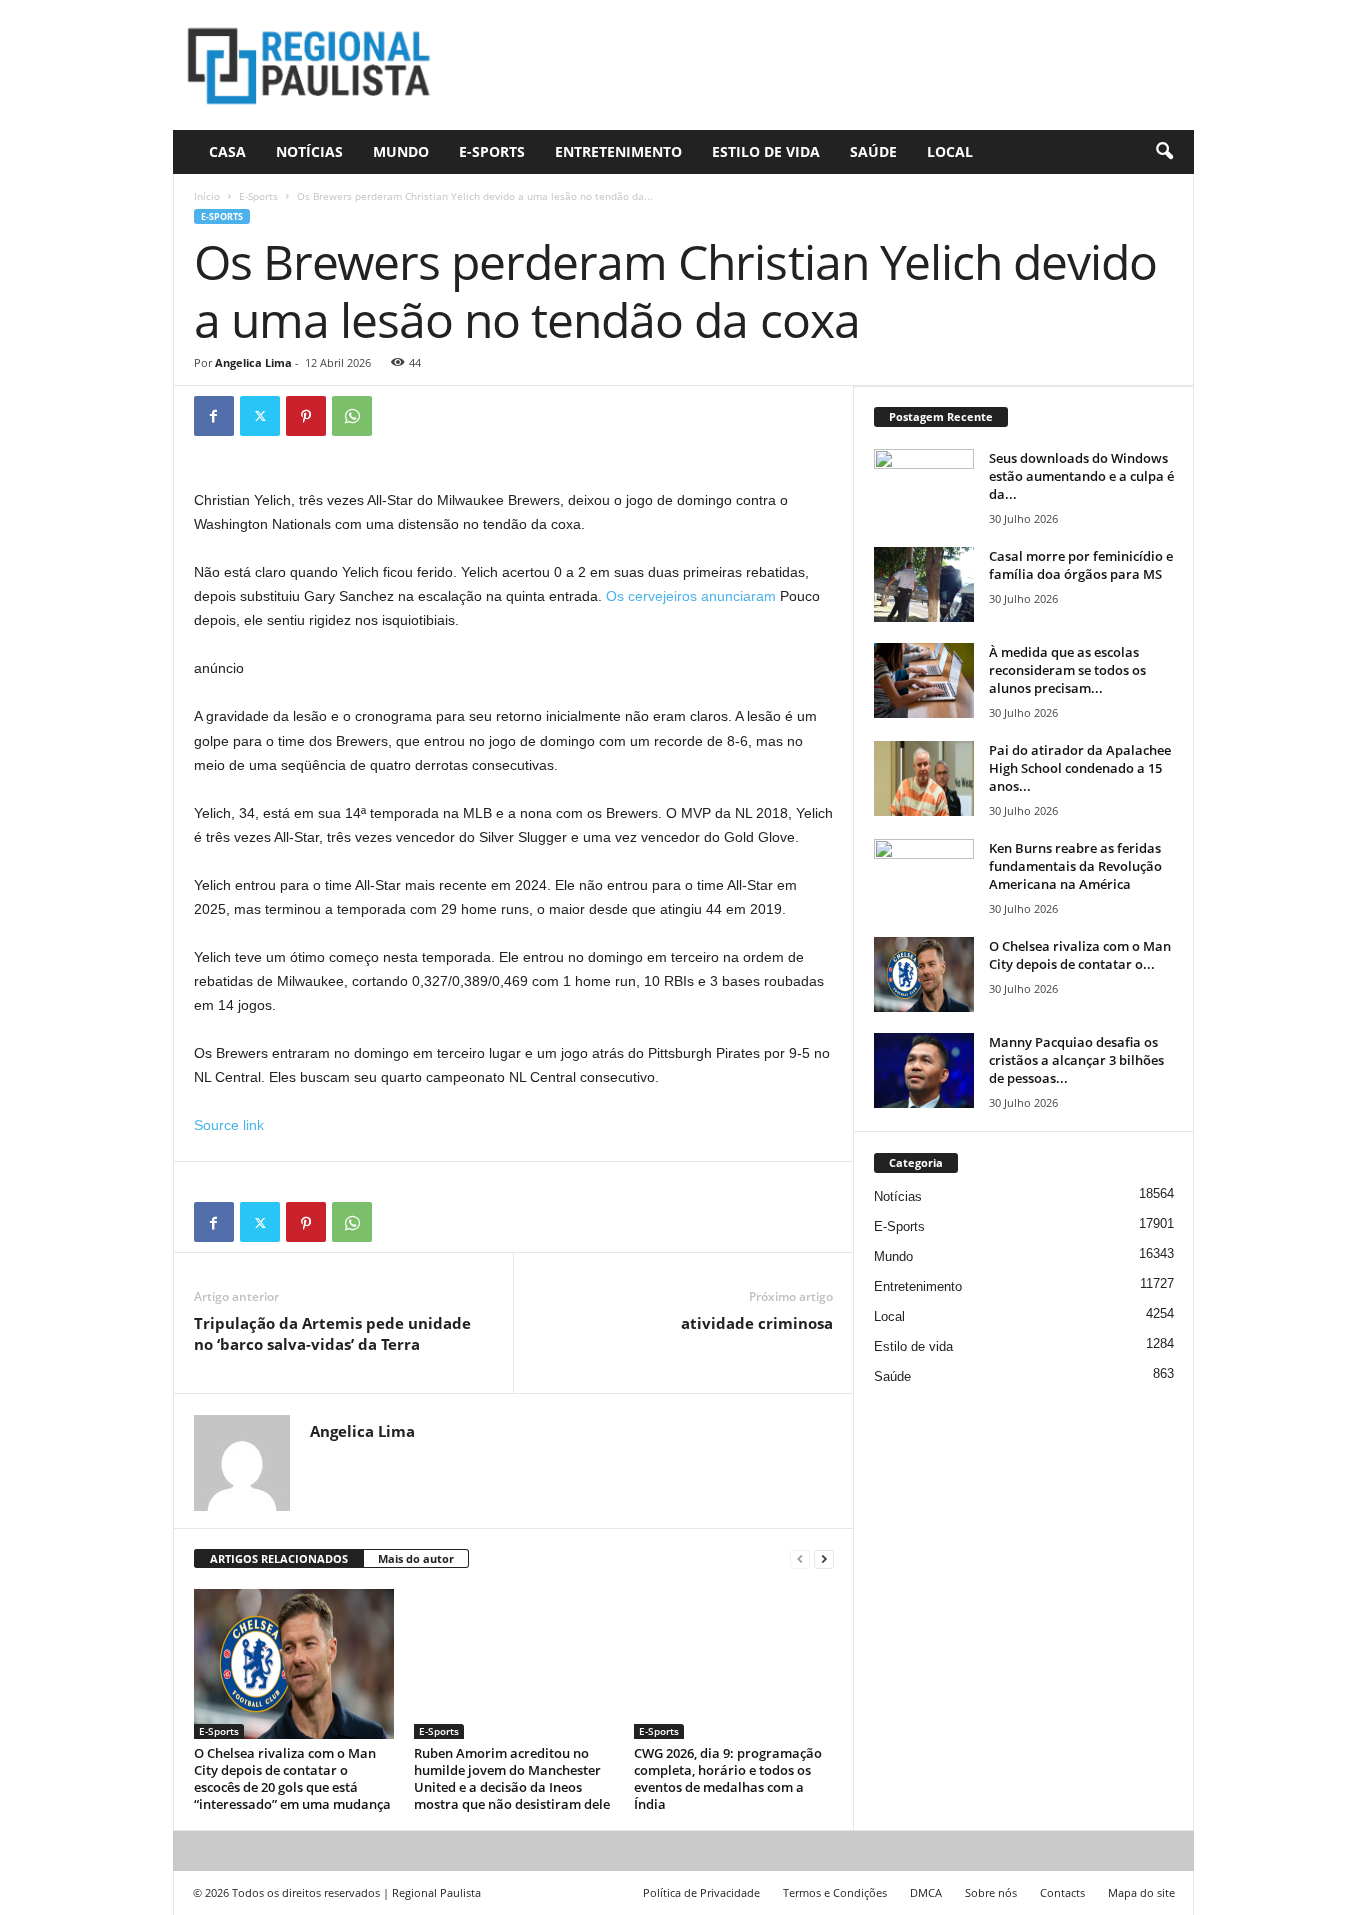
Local (950, 151)
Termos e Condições (835, 1892)
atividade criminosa (757, 1323)
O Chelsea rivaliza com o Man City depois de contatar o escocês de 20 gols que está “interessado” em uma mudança (292, 1778)
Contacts (1062, 1892)
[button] (1164, 152)
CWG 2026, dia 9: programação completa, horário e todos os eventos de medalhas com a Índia (728, 1778)
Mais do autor (416, 1558)
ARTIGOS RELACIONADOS (279, 1558)
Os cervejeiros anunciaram (691, 596)
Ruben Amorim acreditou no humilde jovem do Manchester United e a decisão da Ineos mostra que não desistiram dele (512, 1778)
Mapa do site (1141, 1892)
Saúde (873, 151)
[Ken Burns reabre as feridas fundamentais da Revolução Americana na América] (924, 876)
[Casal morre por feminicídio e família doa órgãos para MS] (924, 584)
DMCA (926, 1892)
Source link (229, 1125)
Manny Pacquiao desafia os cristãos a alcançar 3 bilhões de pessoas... (1076, 1060)
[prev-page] (800, 1559)
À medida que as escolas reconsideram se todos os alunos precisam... (1067, 670)
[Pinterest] (306, 416)
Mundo (401, 151)
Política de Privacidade (701, 1892)
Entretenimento (618, 151)
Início (207, 196)
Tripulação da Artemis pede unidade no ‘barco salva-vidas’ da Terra (332, 1333)
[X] (260, 416)
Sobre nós (991, 1892)
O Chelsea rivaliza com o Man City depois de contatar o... (1080, 955)
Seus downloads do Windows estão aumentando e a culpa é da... (1081, 476)
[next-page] (824, 1559)
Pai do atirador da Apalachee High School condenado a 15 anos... (1080, 768)
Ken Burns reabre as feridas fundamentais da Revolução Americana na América (1075, 866)
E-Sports (492, 151)
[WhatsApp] (352, 416)
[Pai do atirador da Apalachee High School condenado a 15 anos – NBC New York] (924, 778)
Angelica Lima (253, 362)
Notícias (309, 151)
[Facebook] (214, 416)
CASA (227, 151)
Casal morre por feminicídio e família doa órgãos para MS (1081, 565)
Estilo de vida (766, 151)
